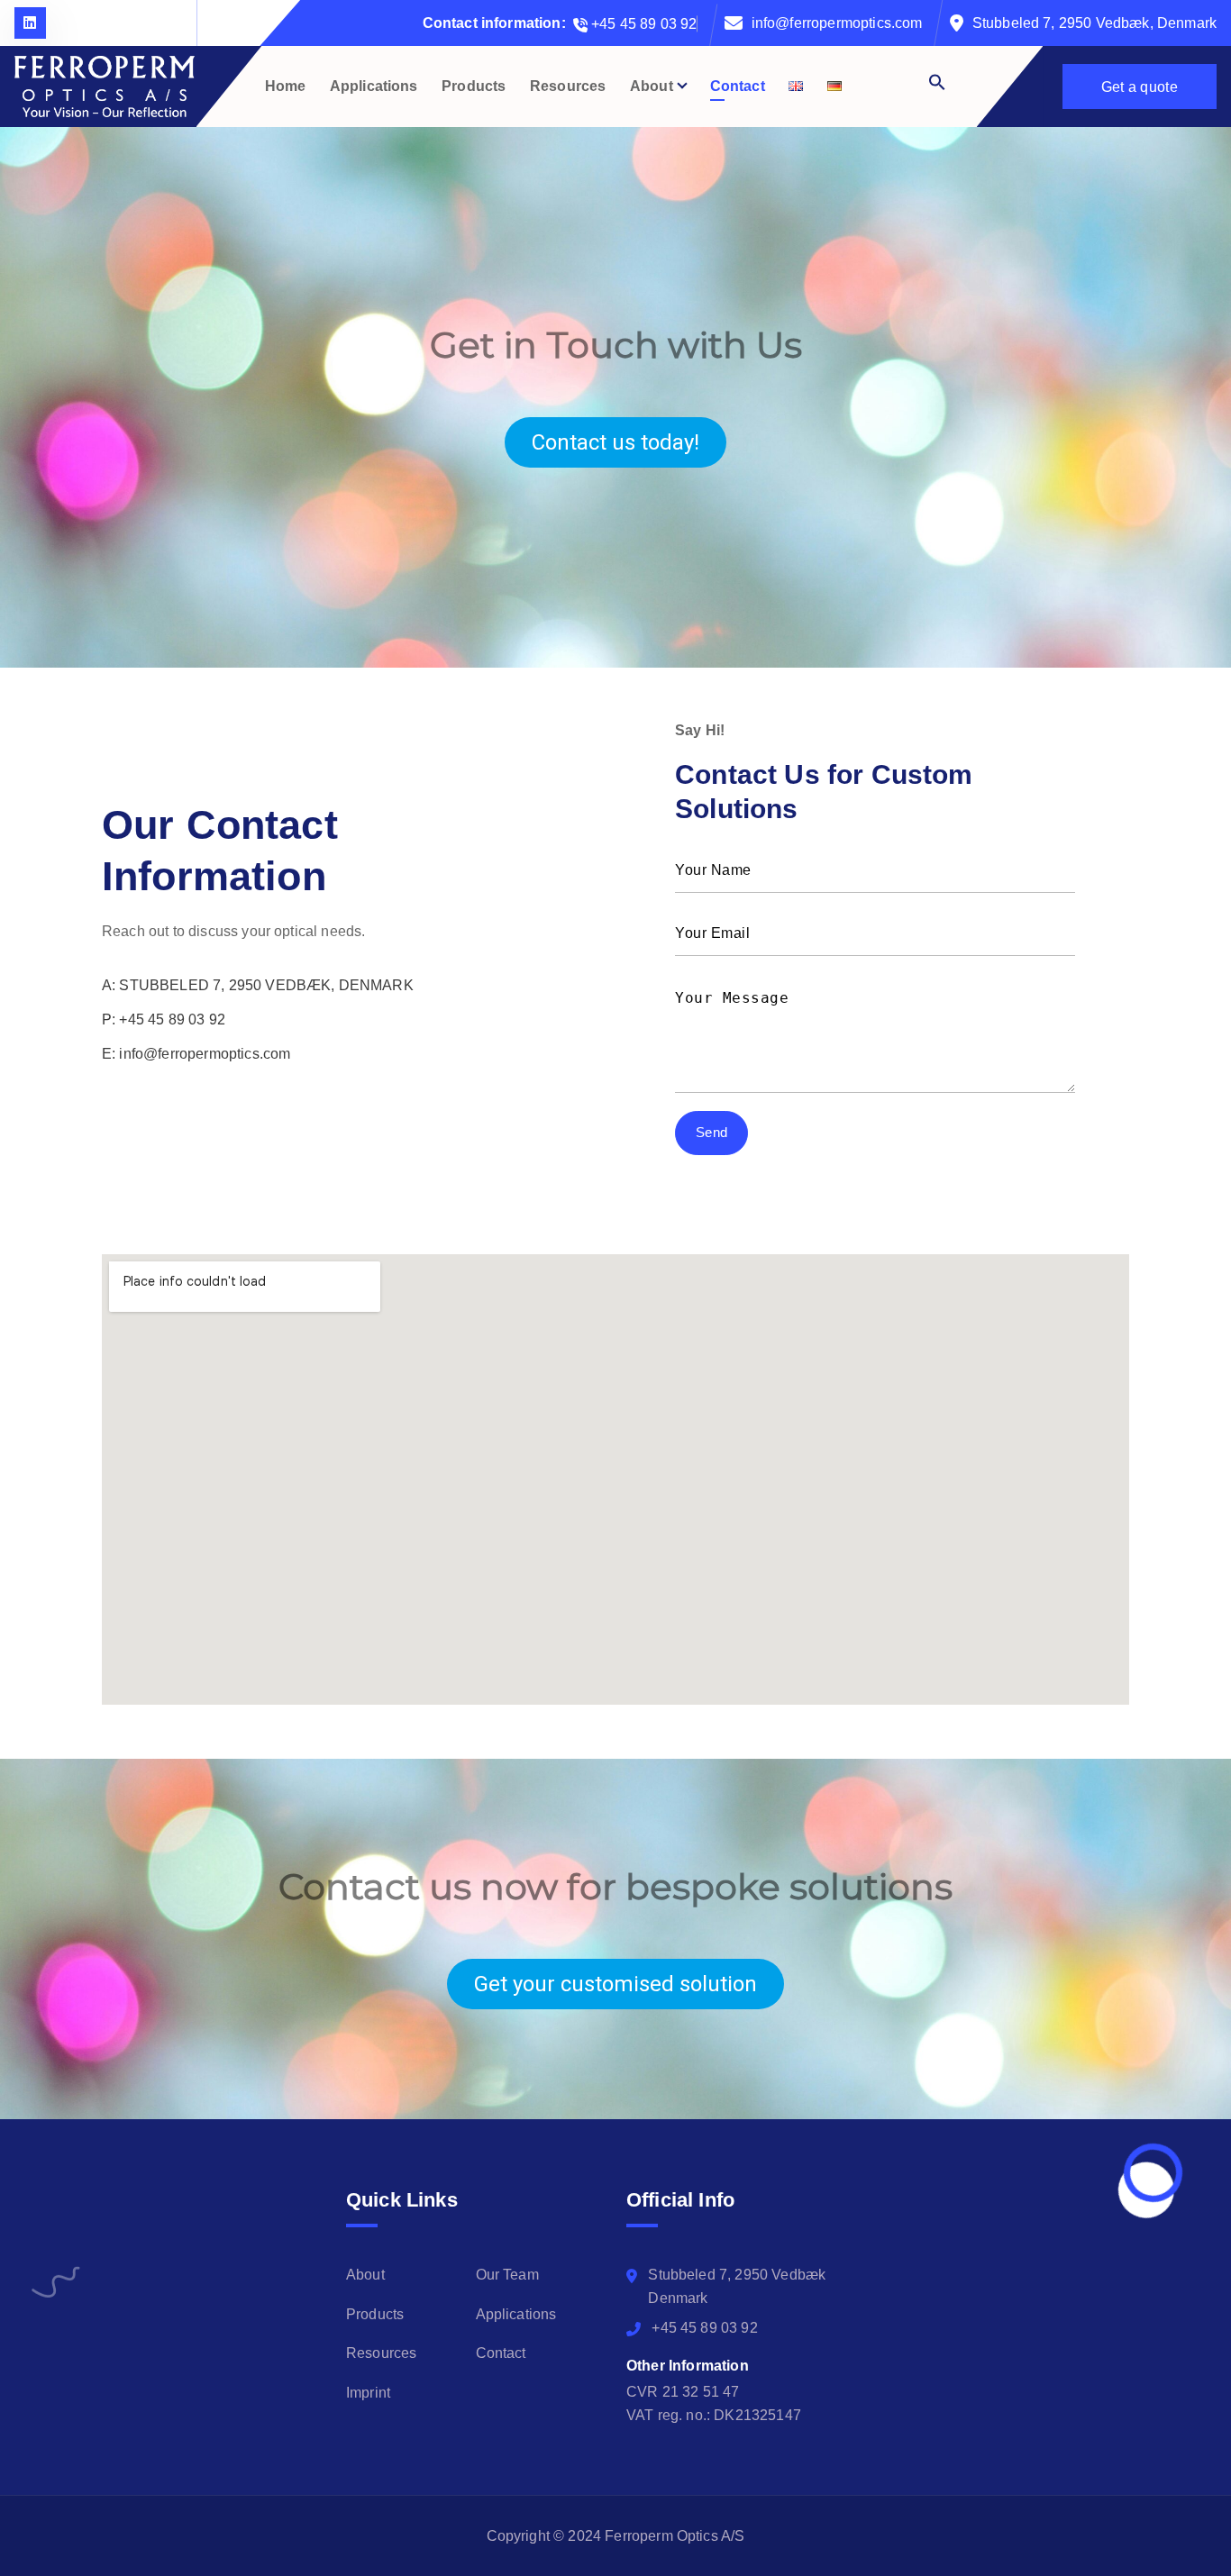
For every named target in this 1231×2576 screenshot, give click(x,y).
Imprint (368, 2393)
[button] (906, 82)
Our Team (507, 2275)
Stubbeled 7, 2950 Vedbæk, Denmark (1094, 23)
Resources (568, 86)
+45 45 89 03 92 (643, 24)
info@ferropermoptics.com (837, 23)
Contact (738, 86)
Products (474, 86)
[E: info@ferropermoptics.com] (196, 1054)
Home (286, 86)
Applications (374, 86)
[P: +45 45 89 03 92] (164, 1020)
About (652, 86)
